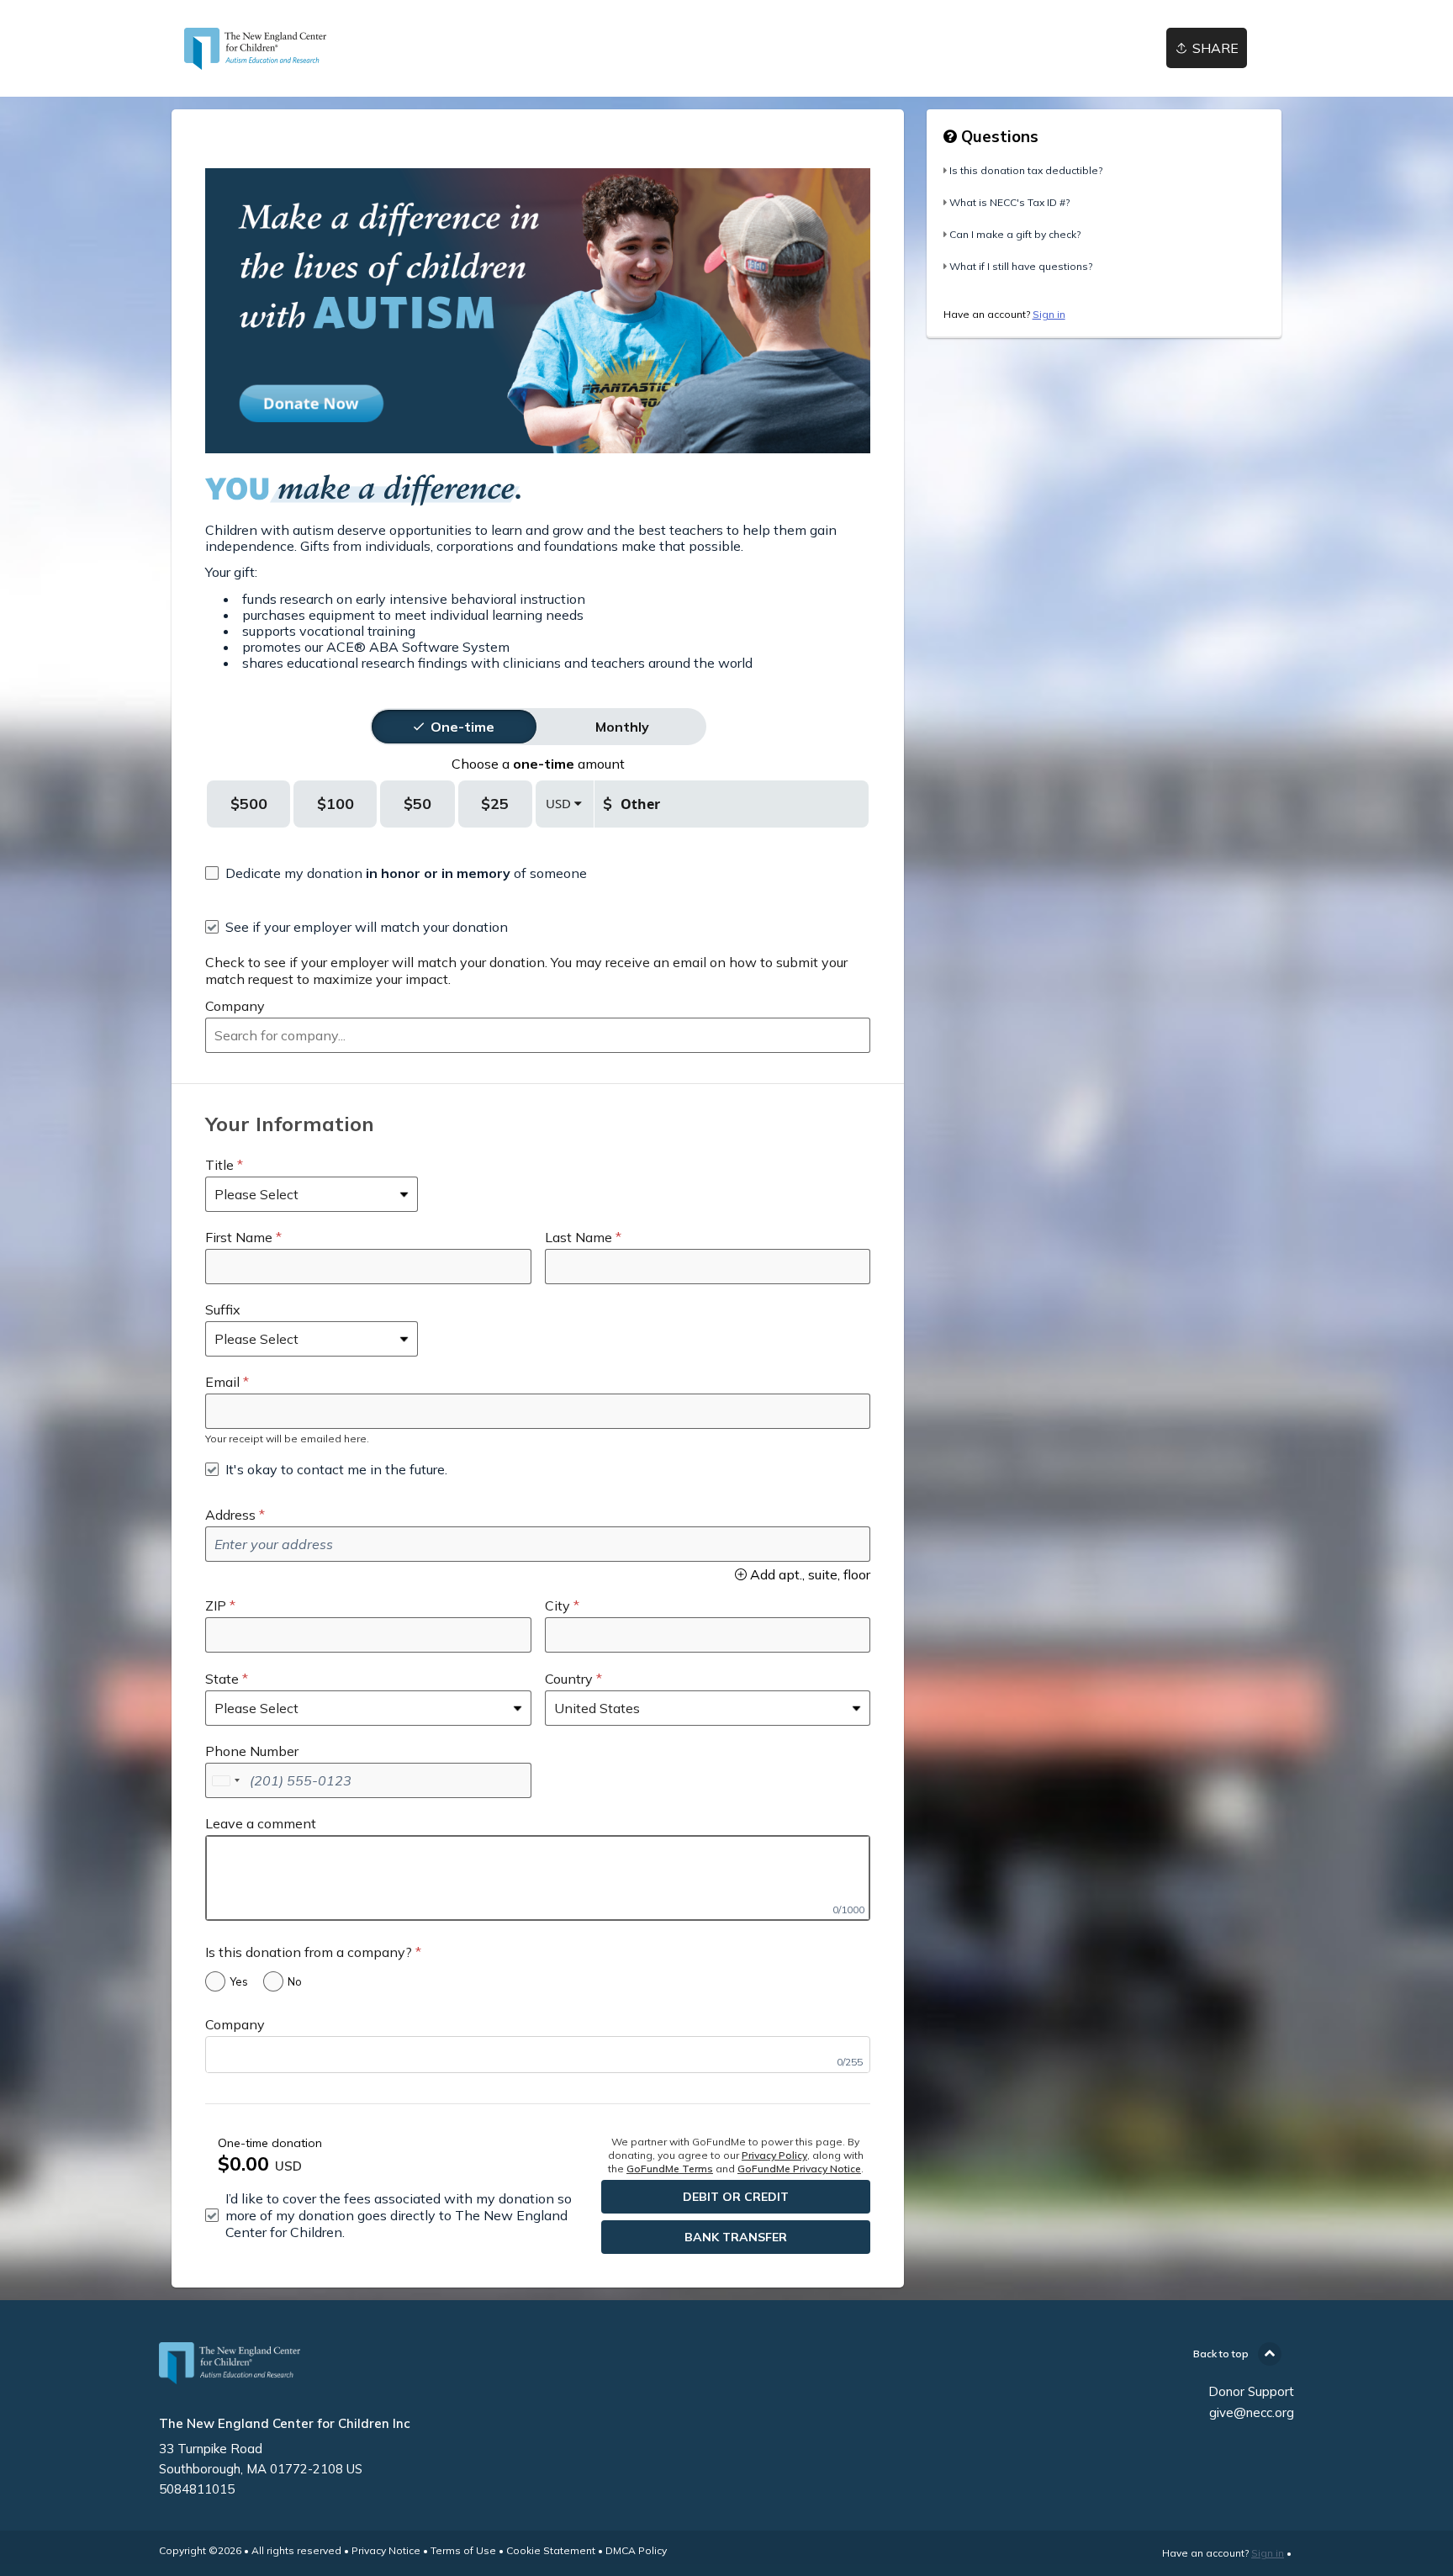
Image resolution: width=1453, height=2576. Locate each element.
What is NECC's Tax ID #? (1009, 202)
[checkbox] (396, 873)
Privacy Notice (386, 2550)
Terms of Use (463, 2550)
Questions (998, 136)
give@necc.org (1252, 2412)
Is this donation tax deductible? (1026, 170)
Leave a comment (261, 1823)
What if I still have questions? (1021, 266)
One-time (462, 727)
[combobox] (538, 1035)
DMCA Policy (636, 2550)
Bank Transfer (736, 2237)
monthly (622, 727)
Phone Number (252, 1751)
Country (569, 1679)
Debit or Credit (736, 2197)
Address (230, 1515)
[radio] (462, 727)
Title (219, 1165)
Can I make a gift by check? (1015, 234)
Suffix (223, 1309)
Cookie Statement (551, 2550)
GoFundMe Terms (670, 2169)
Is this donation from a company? (309, 1952)
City (557, 1605)
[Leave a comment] (538, 1878)
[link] (256, 49)
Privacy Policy (774, 2155)
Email (222, 1382)
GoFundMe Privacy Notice (799, 2169)
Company (235, 1006)
